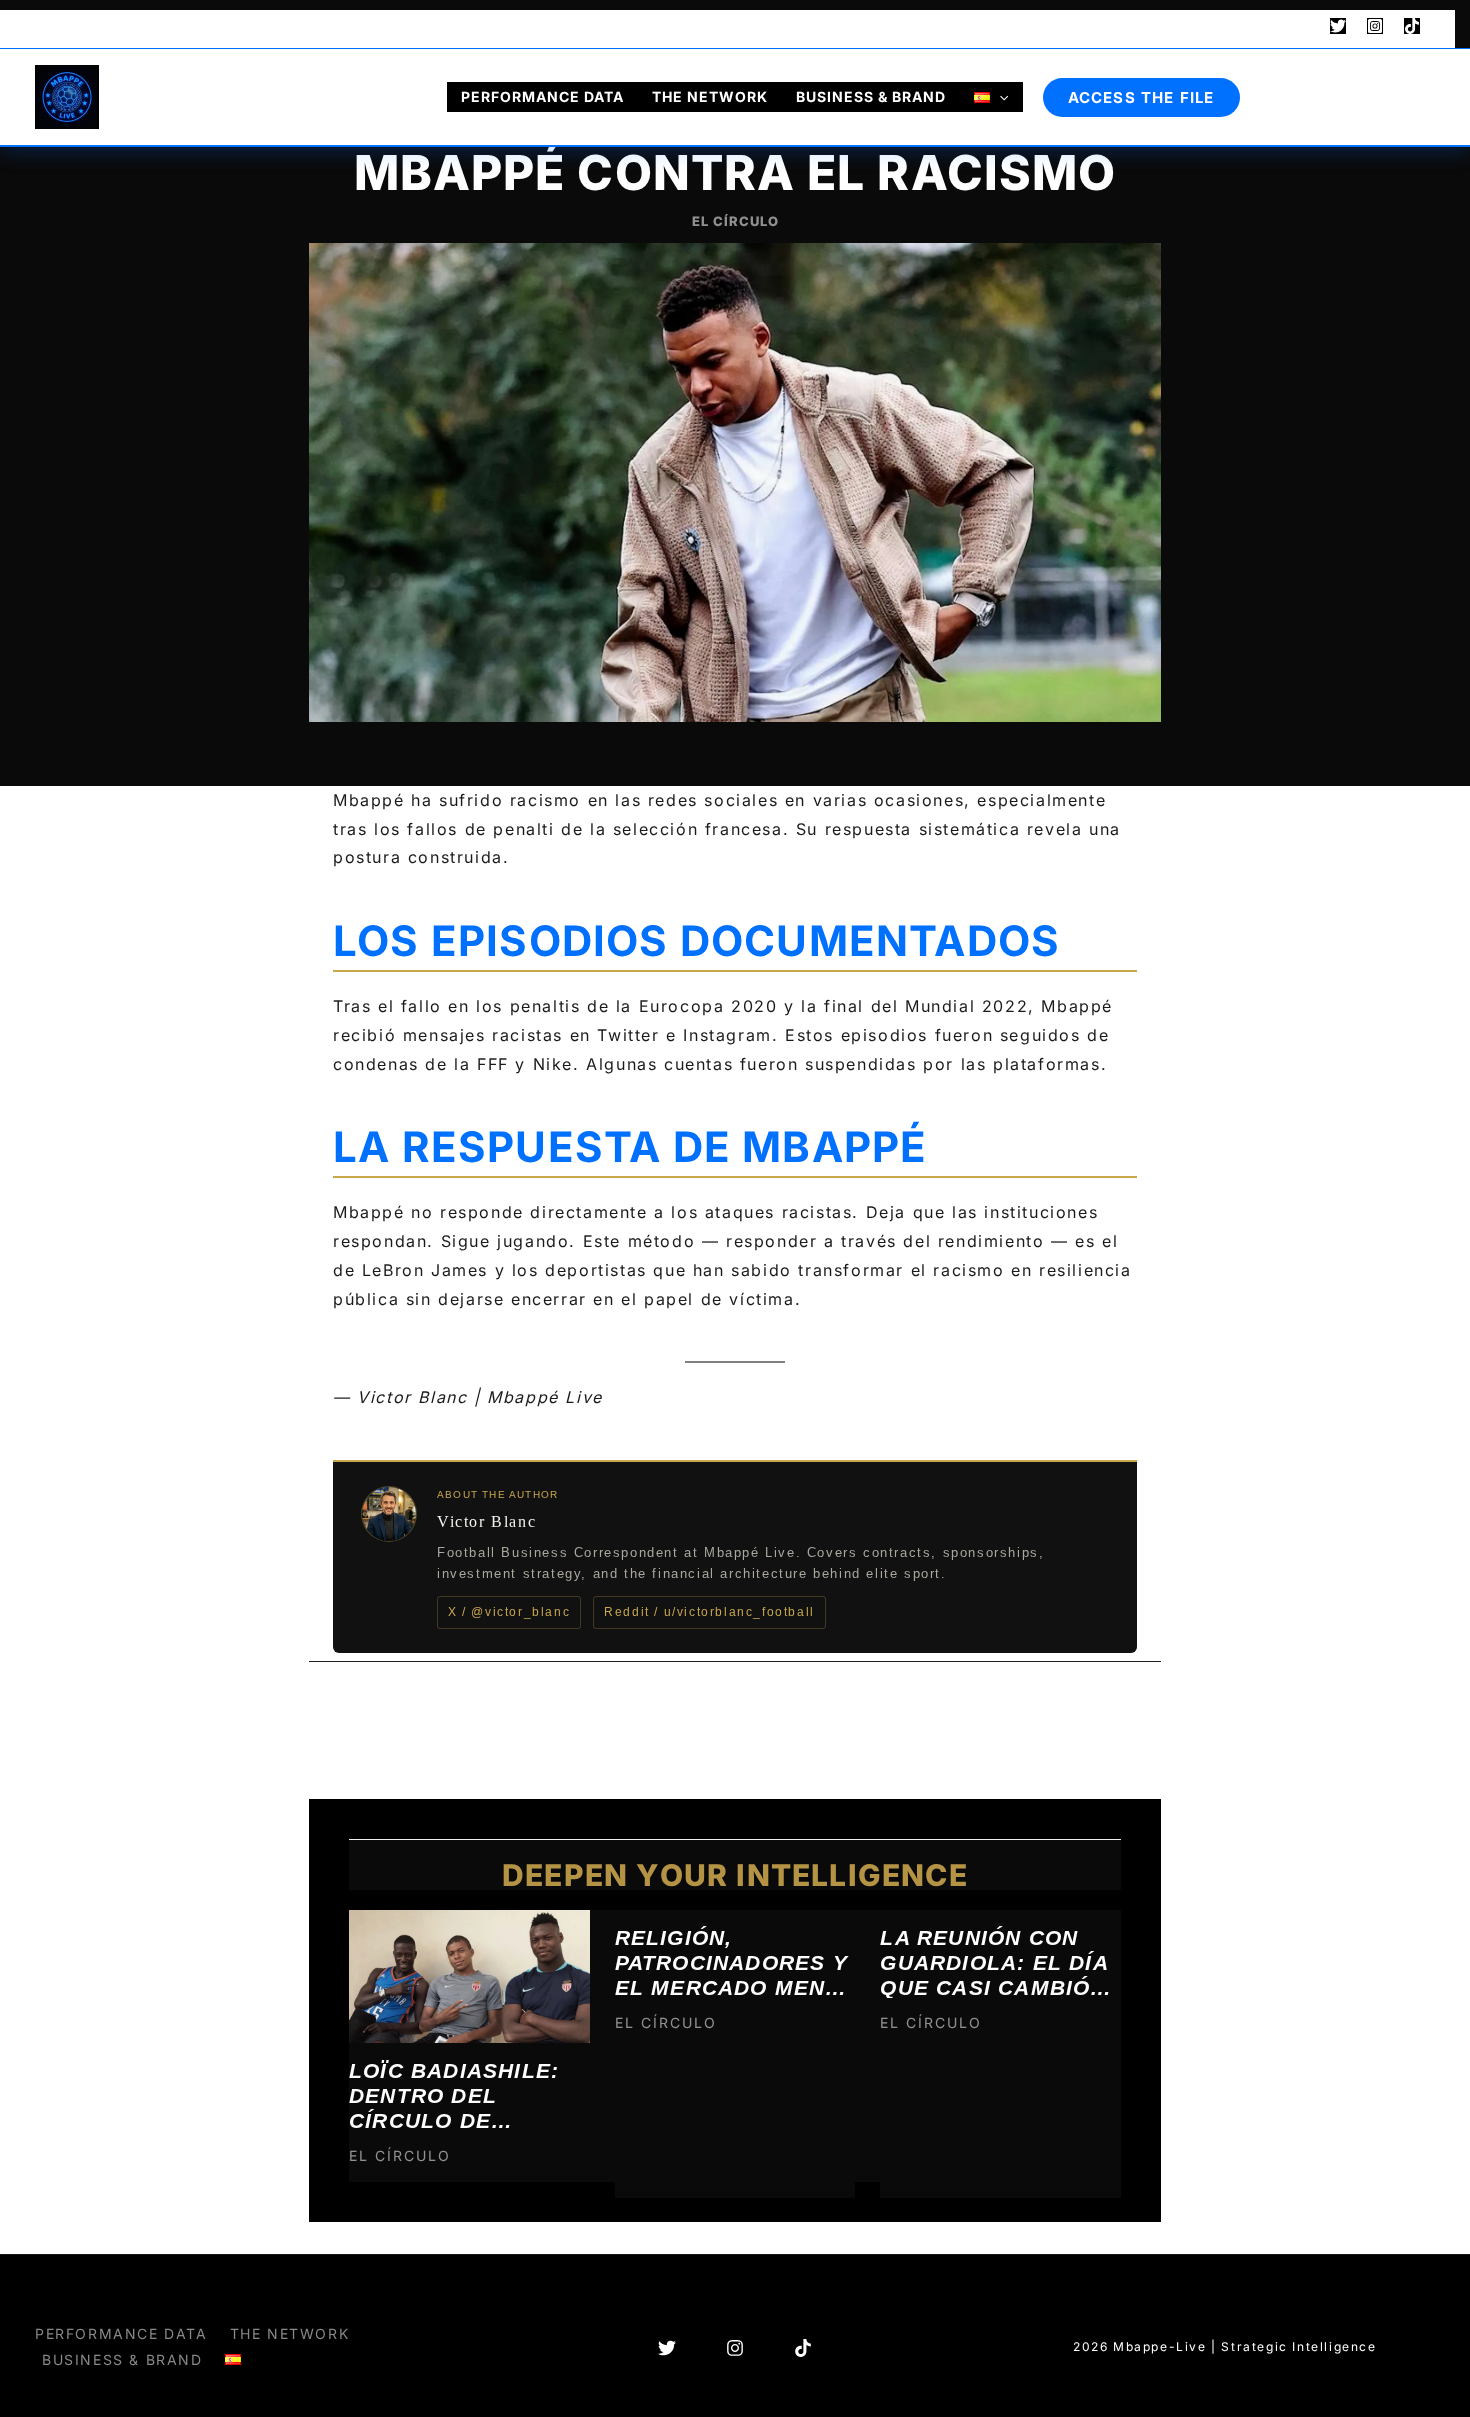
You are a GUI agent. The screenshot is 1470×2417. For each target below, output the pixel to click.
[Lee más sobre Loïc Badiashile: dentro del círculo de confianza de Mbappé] (469, 1975)
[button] (1301, 27)
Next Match (96, 26)
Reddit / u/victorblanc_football (709, 1612)
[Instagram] (1375, 26)
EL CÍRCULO (735, 221)
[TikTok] (1412, 26)
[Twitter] (1338, 26)
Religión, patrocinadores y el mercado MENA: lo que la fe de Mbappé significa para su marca (732, 1962)
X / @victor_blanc (509, 1612)
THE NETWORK (710, 96)
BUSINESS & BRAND (871, 96)
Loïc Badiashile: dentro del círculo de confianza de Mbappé (454, 2095)
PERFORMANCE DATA (542, 96)
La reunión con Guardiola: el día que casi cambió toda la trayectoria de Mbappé (994, 1962)
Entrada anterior (396, 1713)
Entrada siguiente (1068, 1713)
